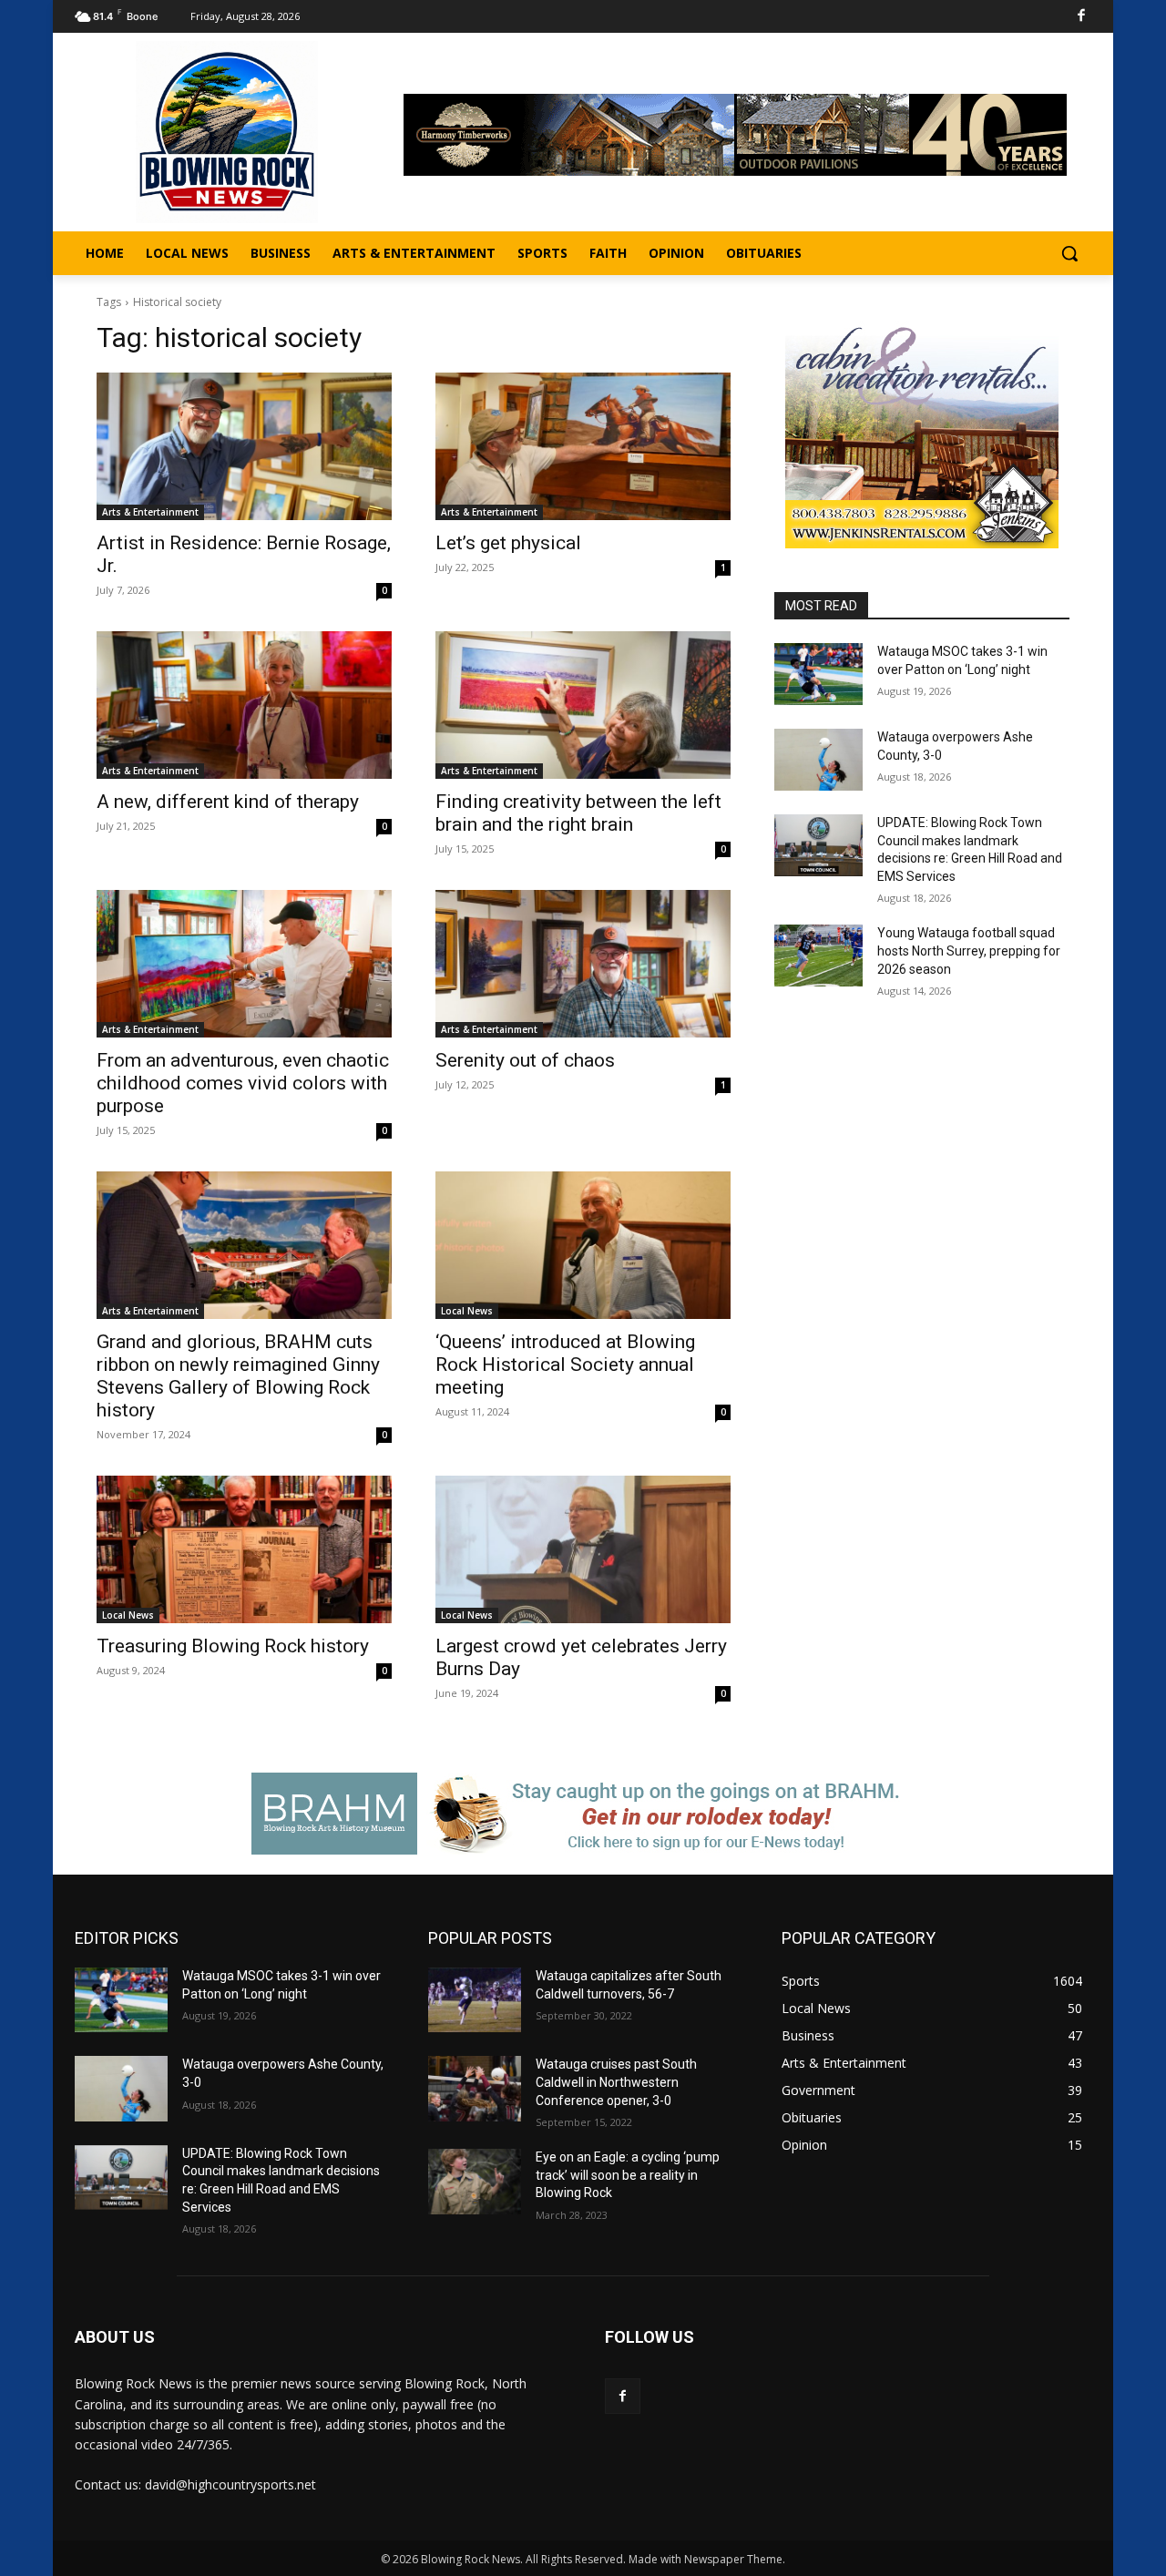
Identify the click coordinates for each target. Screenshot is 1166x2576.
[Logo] (227, 132)
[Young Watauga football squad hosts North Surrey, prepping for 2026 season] (818, 956)
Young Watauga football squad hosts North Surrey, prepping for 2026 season (969, 951)
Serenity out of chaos (525, 1060)
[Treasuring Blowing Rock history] (244, 1549)
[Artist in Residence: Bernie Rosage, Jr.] (244, 446)
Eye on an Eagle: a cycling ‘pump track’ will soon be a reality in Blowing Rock (628, 2175)
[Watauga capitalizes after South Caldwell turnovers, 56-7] (475, 2000)
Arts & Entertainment (150, 512)
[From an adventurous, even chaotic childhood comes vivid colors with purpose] (244, 964)
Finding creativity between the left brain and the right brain (578, 813)
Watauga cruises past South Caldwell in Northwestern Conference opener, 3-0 (616, 2082)
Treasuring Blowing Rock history (233, 1646)
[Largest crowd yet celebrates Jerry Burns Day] (583, 1549)
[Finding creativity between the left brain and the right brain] (583, 705)
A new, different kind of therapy (228, 802)
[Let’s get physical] (583, 446)
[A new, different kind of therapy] (244, 705)
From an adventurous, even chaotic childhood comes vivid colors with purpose (243, 1083)
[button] (1069, 253)
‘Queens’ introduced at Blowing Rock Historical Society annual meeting (565, 1365)
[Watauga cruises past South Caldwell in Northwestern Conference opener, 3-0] (475, 2088)
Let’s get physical (508, 543)
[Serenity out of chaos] (583, 964)
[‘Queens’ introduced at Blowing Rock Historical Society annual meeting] (583, 1245)
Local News (467, 1311)
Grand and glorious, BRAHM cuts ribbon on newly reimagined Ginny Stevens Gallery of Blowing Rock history (238, 1376)
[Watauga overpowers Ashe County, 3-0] (818, 760)
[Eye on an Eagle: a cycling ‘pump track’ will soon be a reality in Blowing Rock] (475, 2181)
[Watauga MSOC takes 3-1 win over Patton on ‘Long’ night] (818, 674)
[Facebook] (1082, 17)
